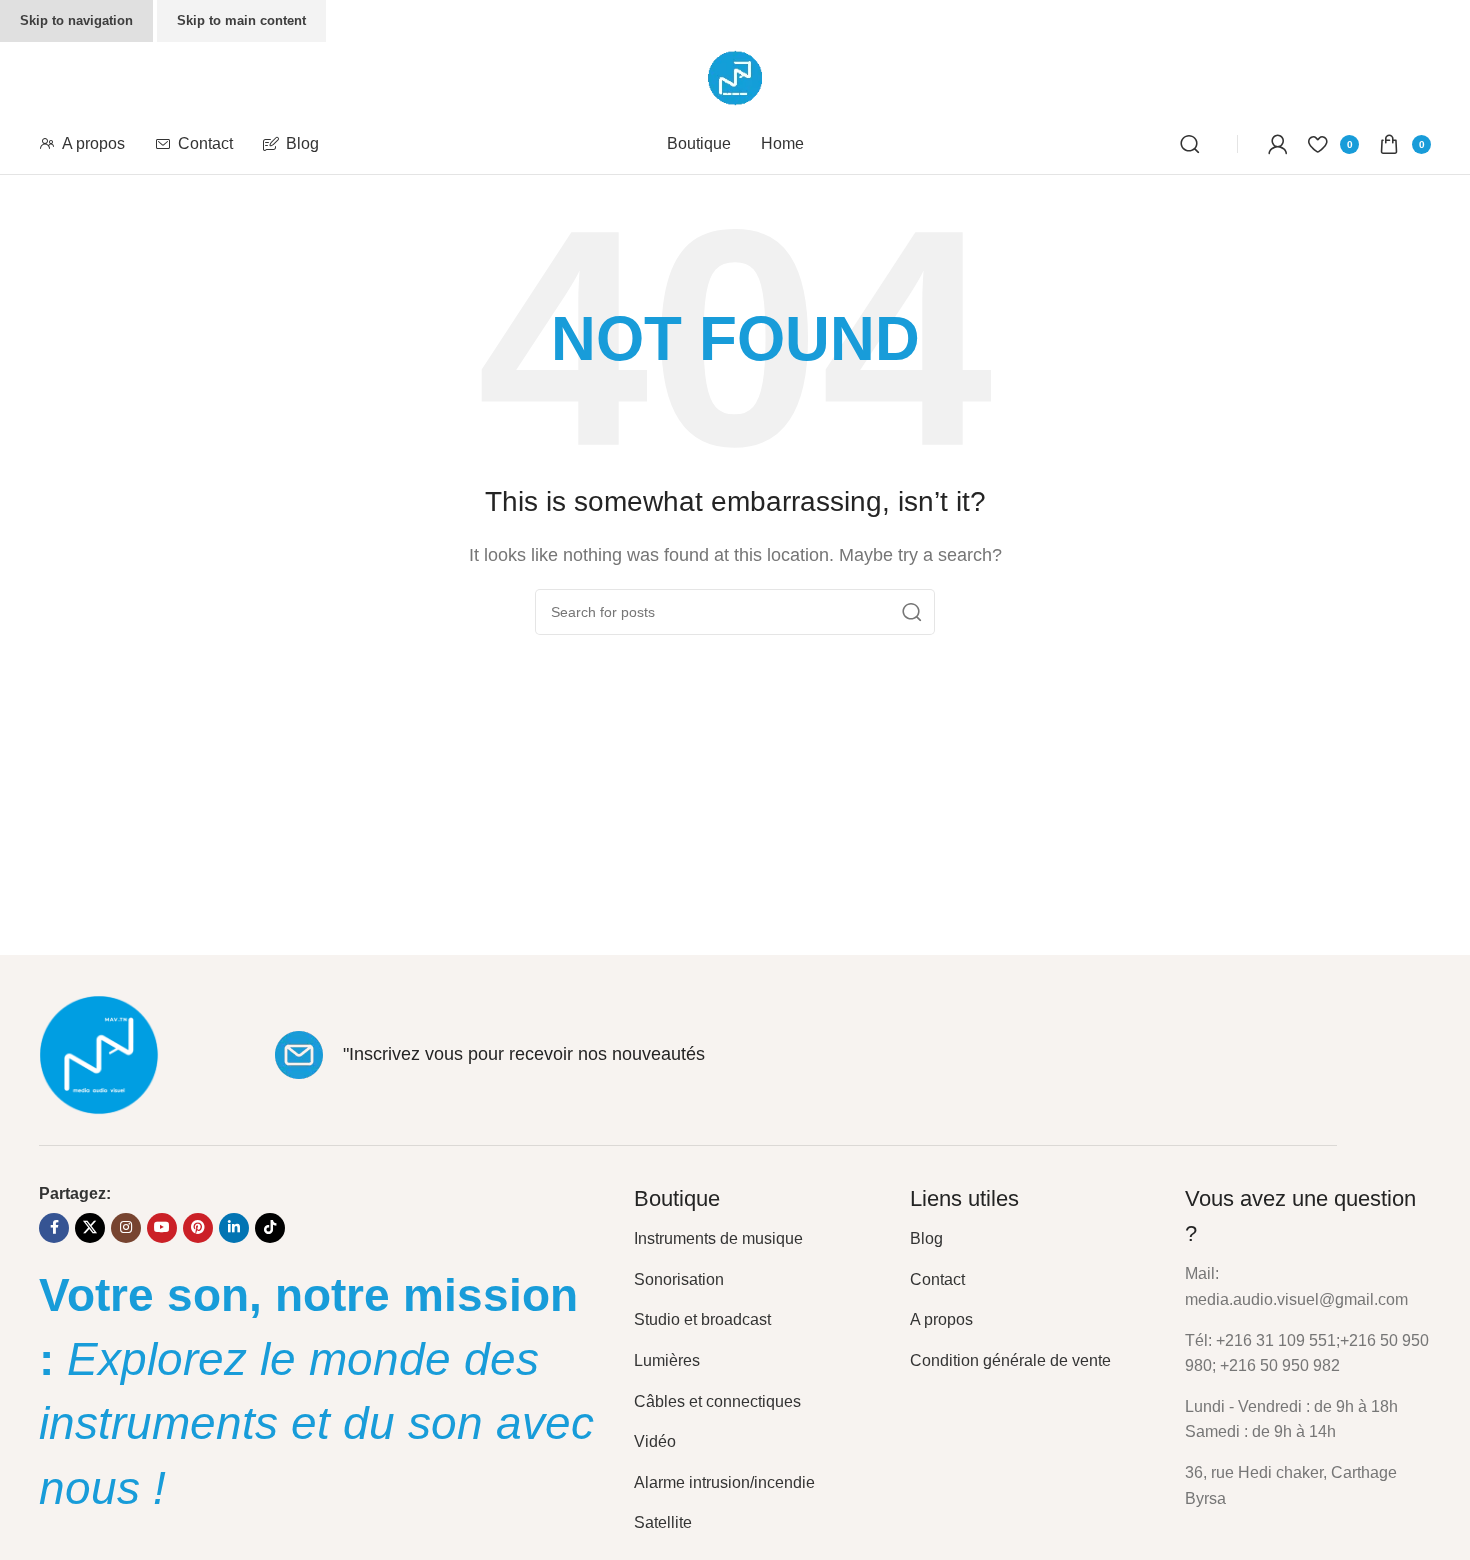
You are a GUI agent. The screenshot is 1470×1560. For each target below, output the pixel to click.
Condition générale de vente (1010, 1360)
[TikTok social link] (270, 1228)
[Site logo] (735, 76)
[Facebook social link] (54, 1228)
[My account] (1278, 144)
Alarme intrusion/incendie (724, 1482)
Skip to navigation (76, 20)
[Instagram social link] (126, 1228)
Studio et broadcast (702, 1319)
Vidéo (655, 1441)
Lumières (667, 1360)
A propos (941, 1319)
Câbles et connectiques (717, 1401)
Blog (926, 1238)
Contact (937, 1279)
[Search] (1193, 144)
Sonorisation (679, 1279)
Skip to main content (241, 20)
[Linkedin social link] (234, 1228)
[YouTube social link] (162, 1228)
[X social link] (90, 1228)
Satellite (663, 1522)
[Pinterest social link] (198, 1228)
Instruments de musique (718, 1238)
